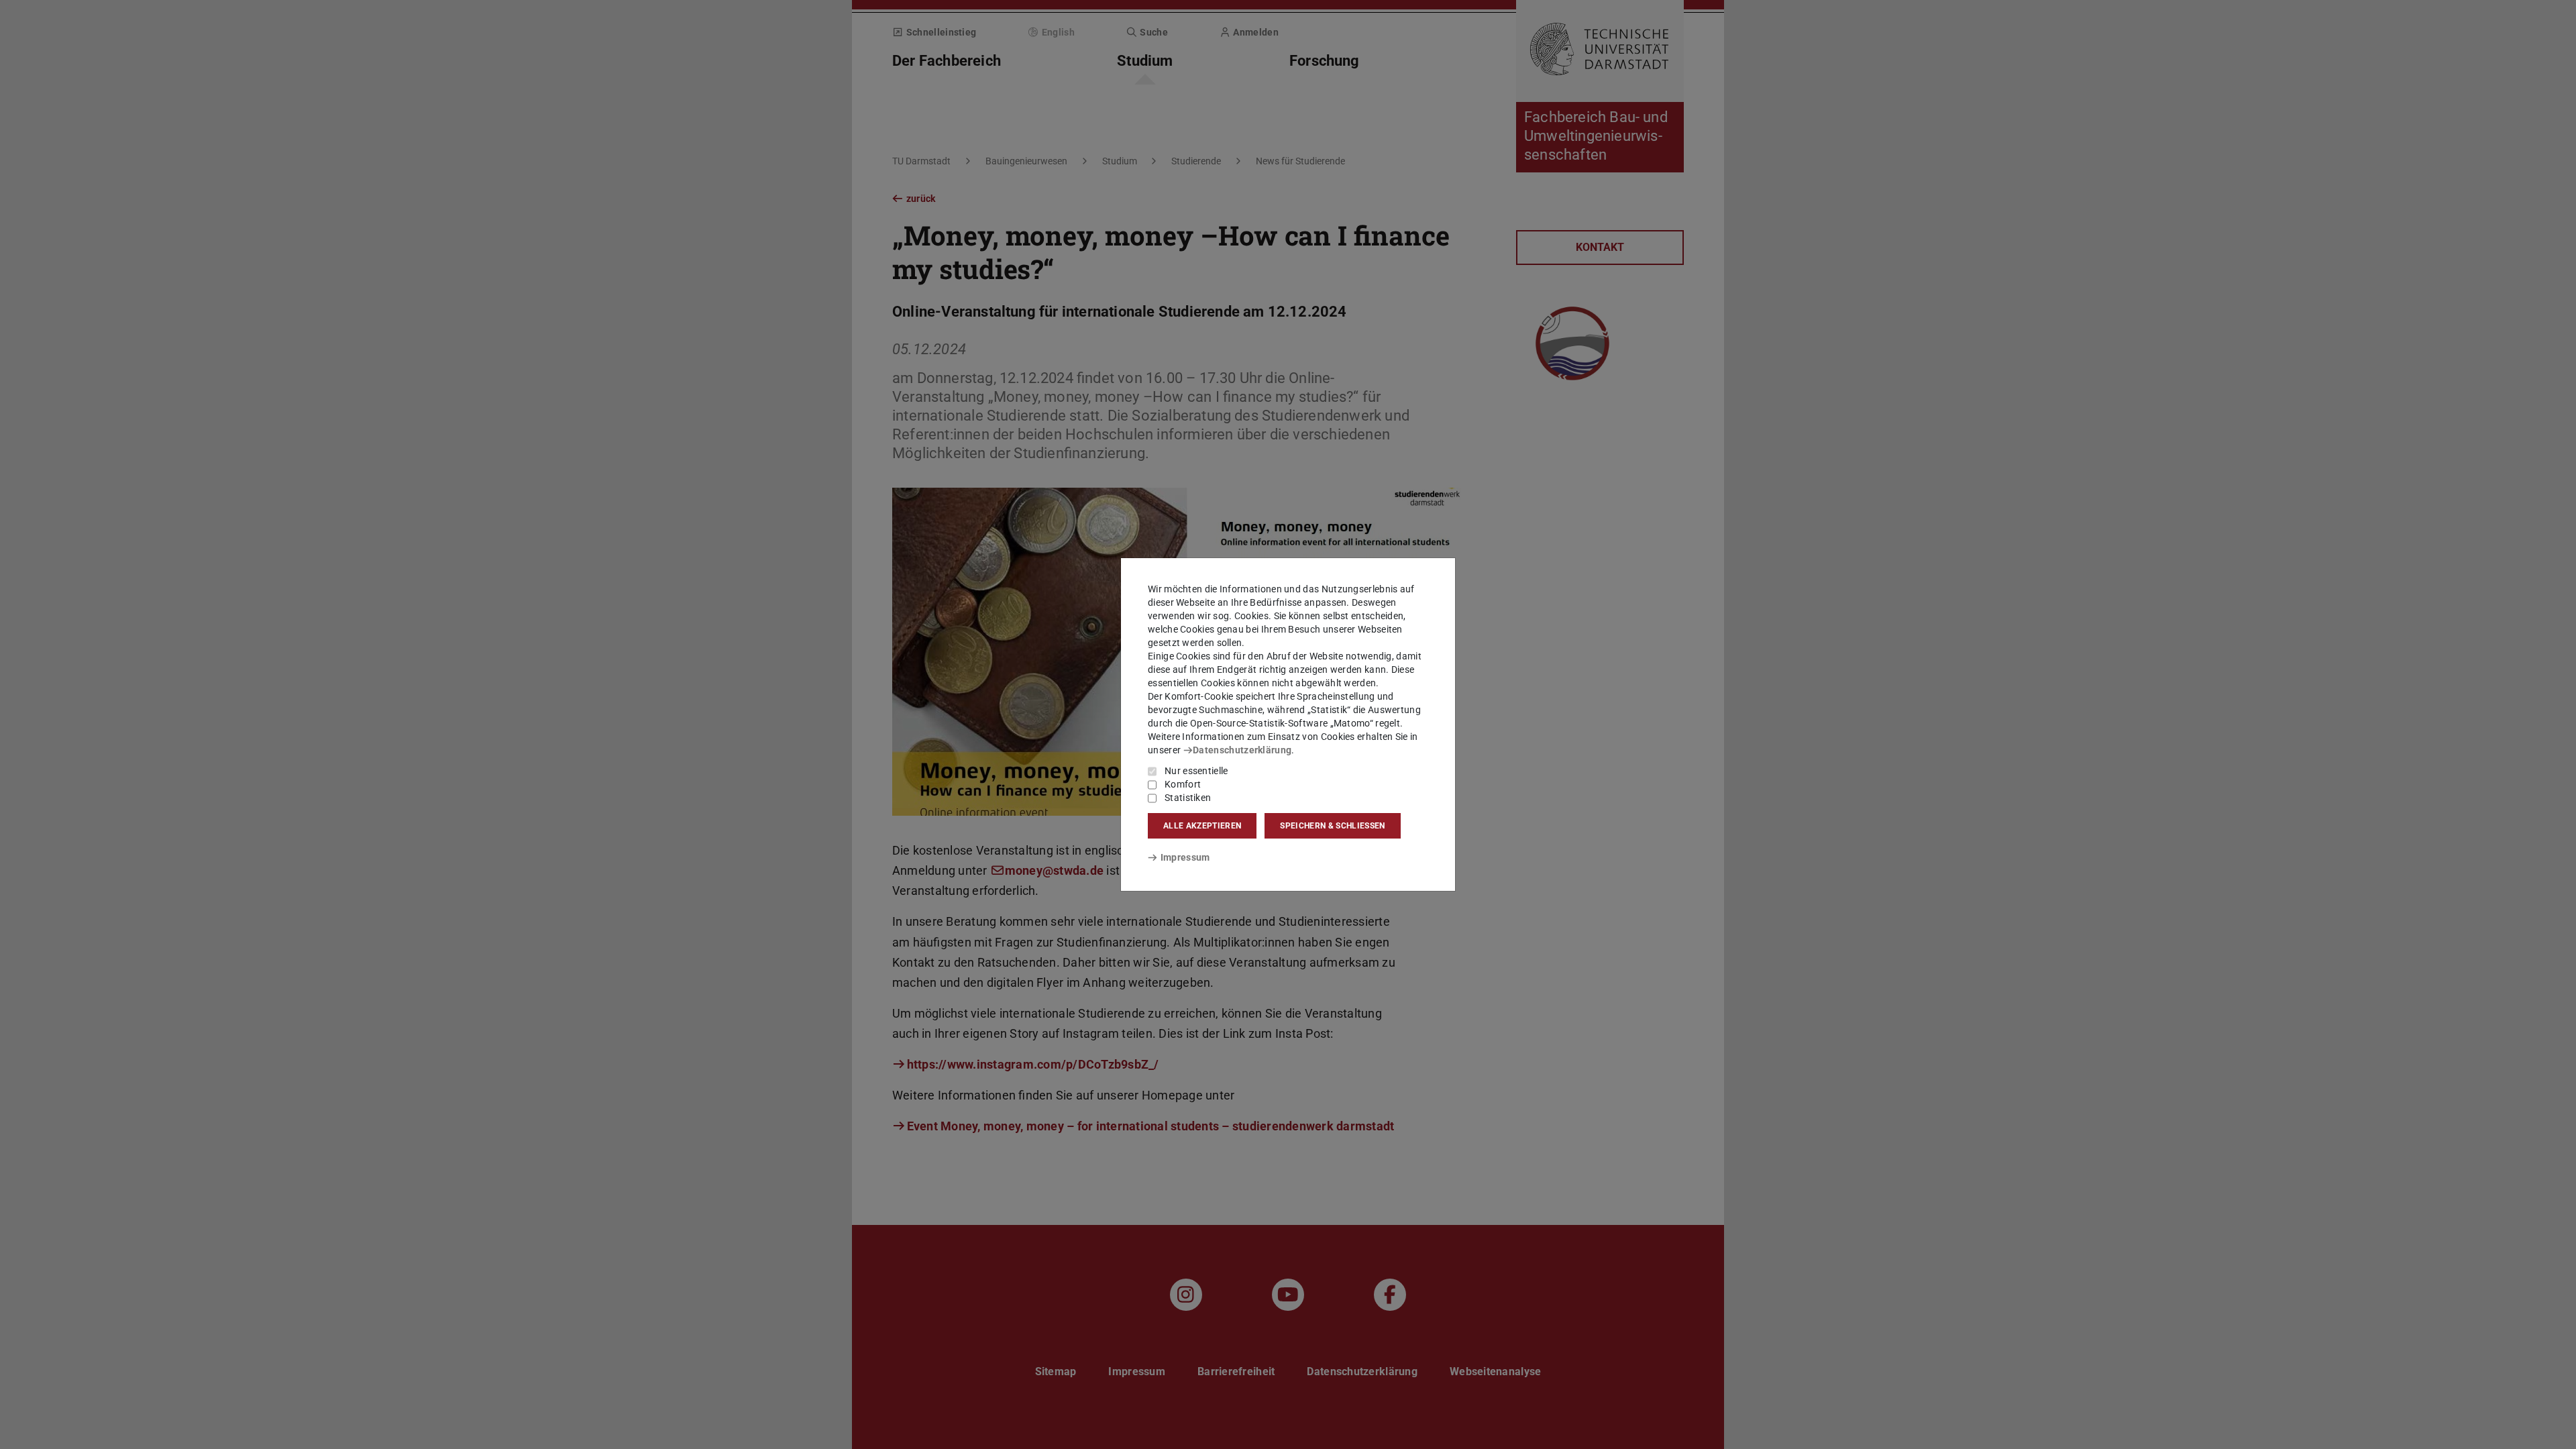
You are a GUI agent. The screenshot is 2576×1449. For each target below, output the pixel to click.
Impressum (1185, 857)
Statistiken (1188, 798)
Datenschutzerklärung (1242, 750)
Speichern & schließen (1332, 826)
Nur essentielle (1196, 771)
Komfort (1183, 784)
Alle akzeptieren (1202, 826)
